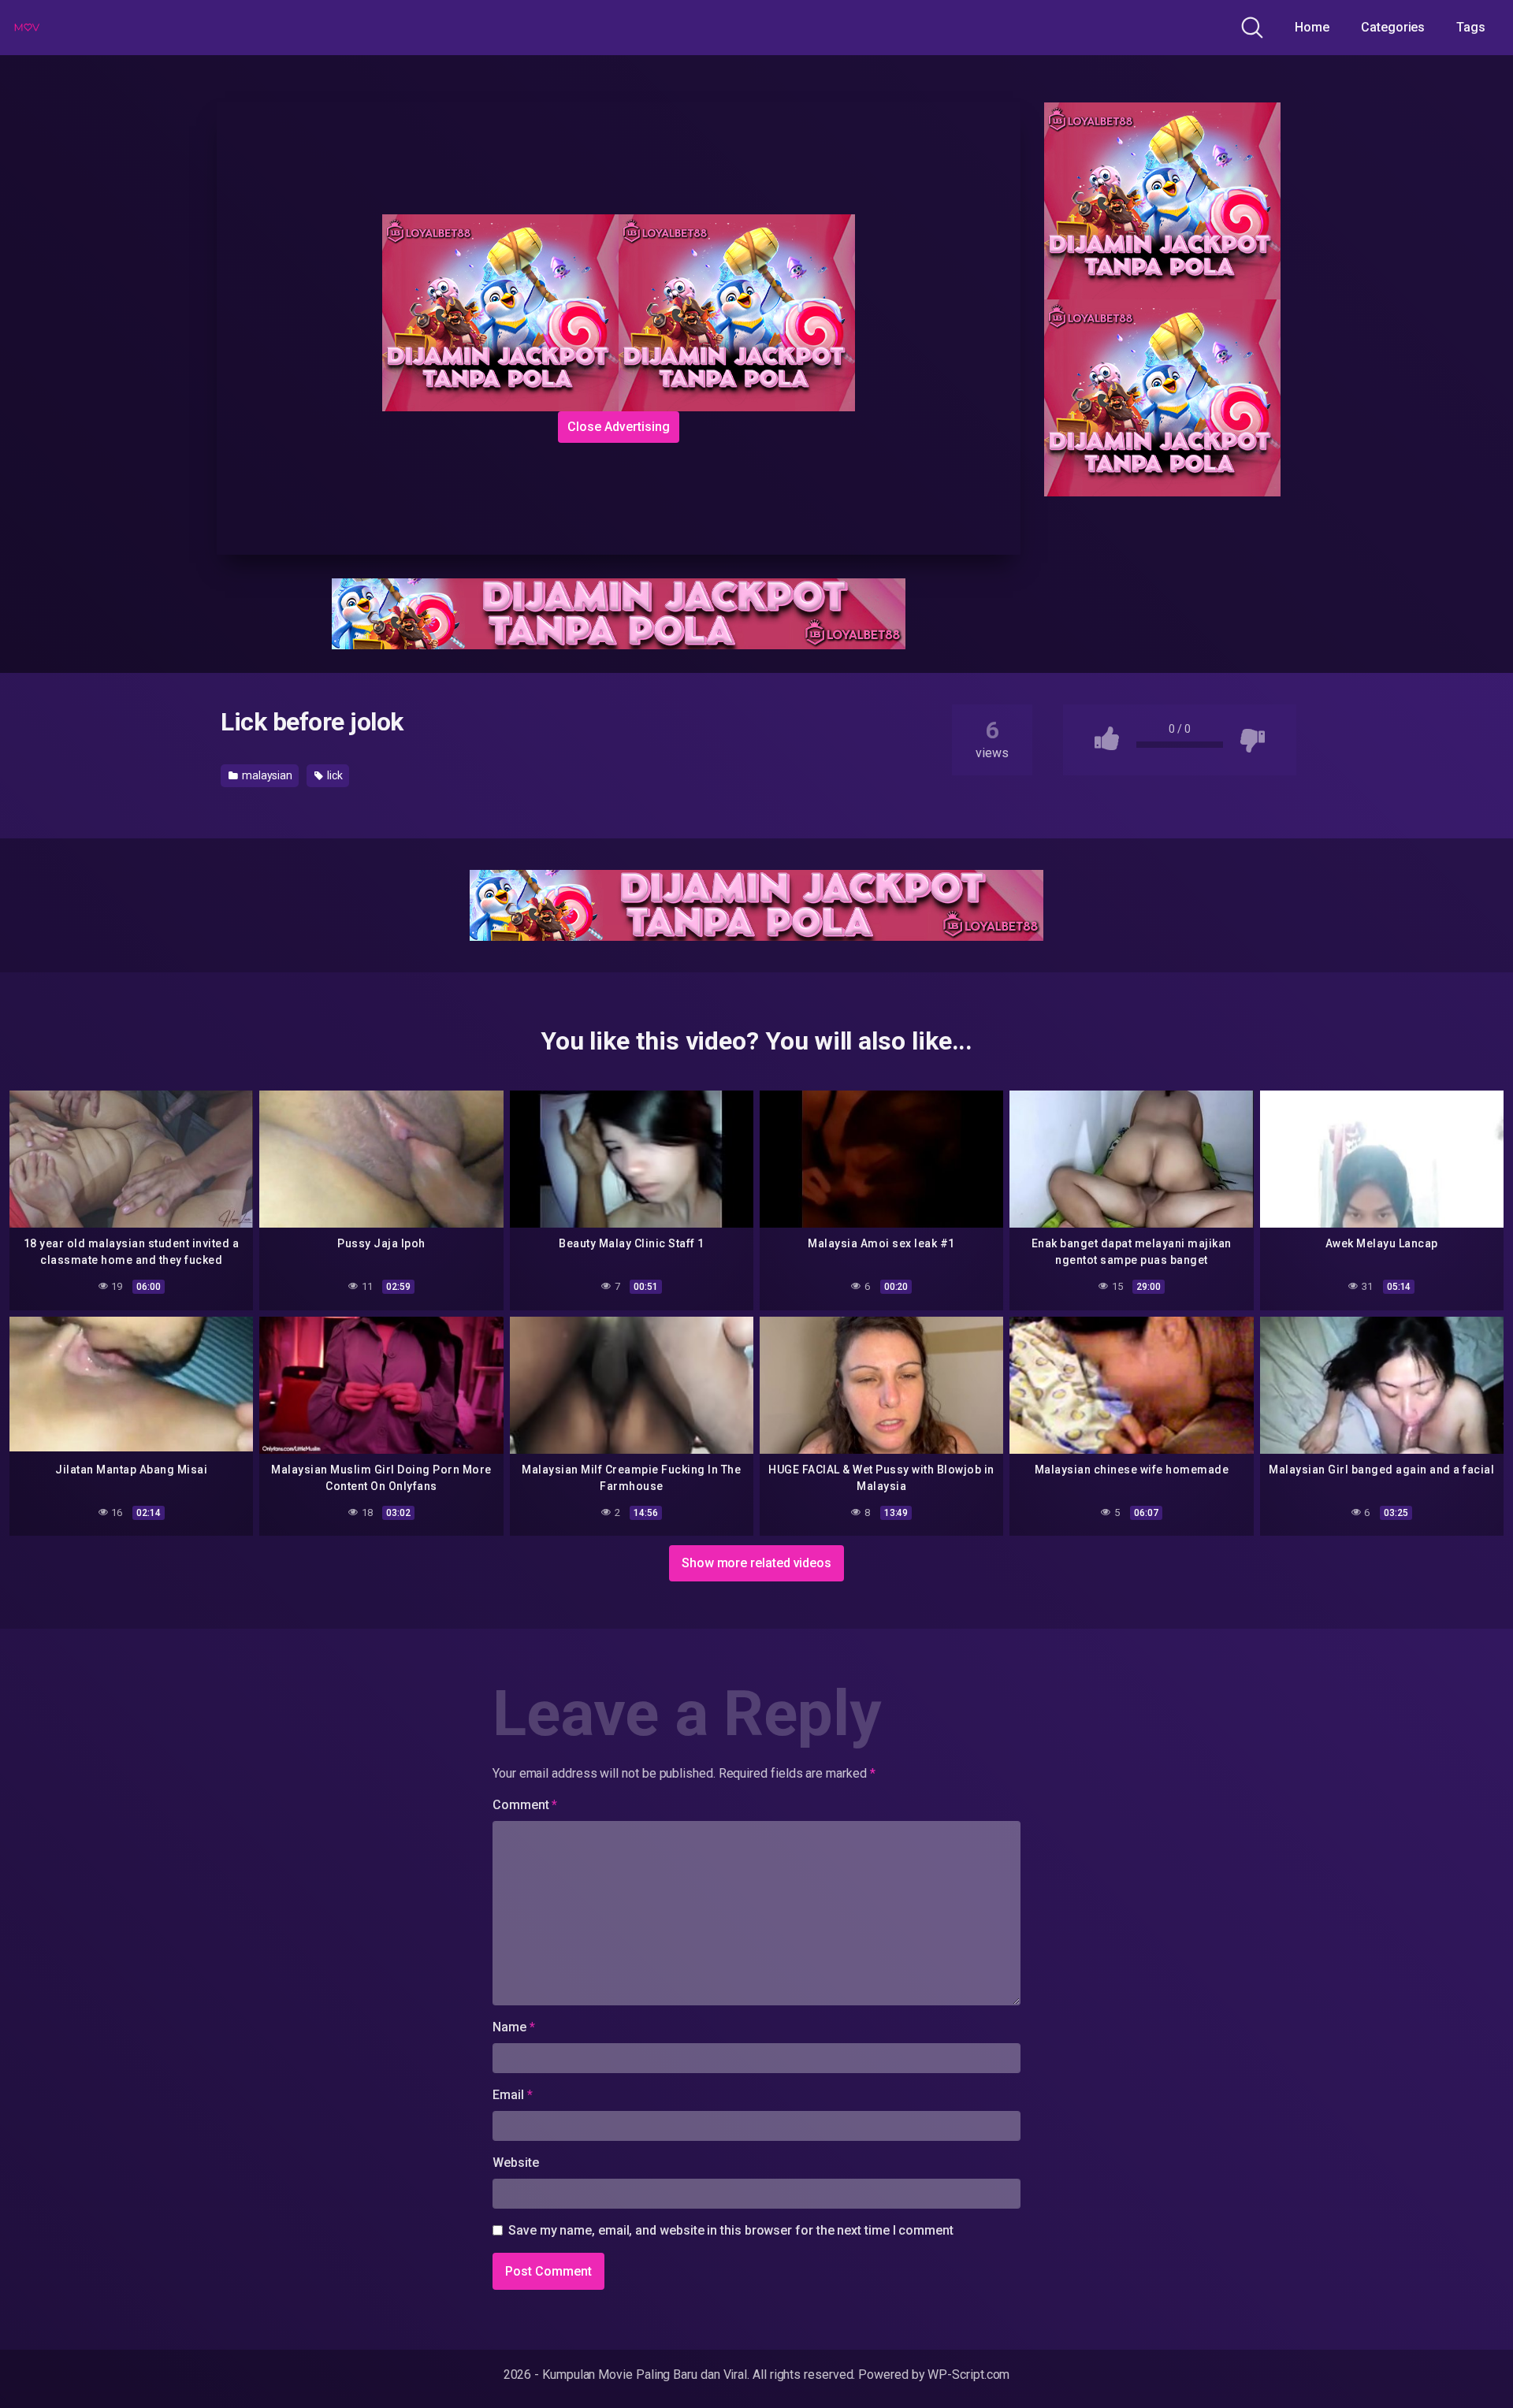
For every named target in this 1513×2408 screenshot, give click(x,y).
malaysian (266, 775)
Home (1312, 27)
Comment (525, 1805)
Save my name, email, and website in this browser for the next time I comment (731, 2230)
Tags (1471, 27)
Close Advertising (619, 427)
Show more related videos (756, 1563)
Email (512, 2095)
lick (334, 775)
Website (515, 2163)
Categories (1393, 27)
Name (514, 2027)
